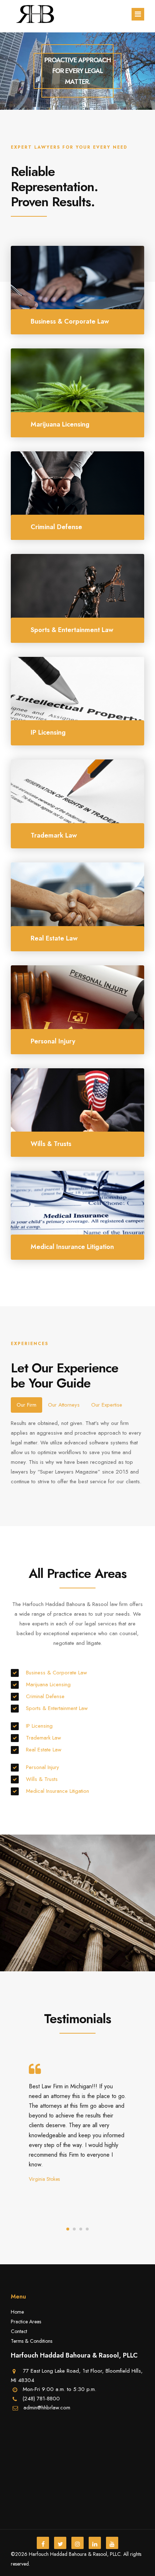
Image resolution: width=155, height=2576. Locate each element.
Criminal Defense (45, 1696)
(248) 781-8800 (41, 2399)
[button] (68, 2229)
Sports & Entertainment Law (57, 1708)
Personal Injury (43, 1767)
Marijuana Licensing (48, 1684)
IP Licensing (39, 1726)
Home (17, 2312)
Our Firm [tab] (26, 1405)
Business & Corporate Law (56, 1673)
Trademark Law (43, 1738)
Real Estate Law (44, 1750)
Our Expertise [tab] (107, 1405)
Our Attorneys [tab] (64, 1405)
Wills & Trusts (42, 1779)
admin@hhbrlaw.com (47, 2408)
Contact (19, 2331)
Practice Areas (26, 2322)
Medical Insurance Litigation (57, 1791)
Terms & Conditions (32, 2341)
